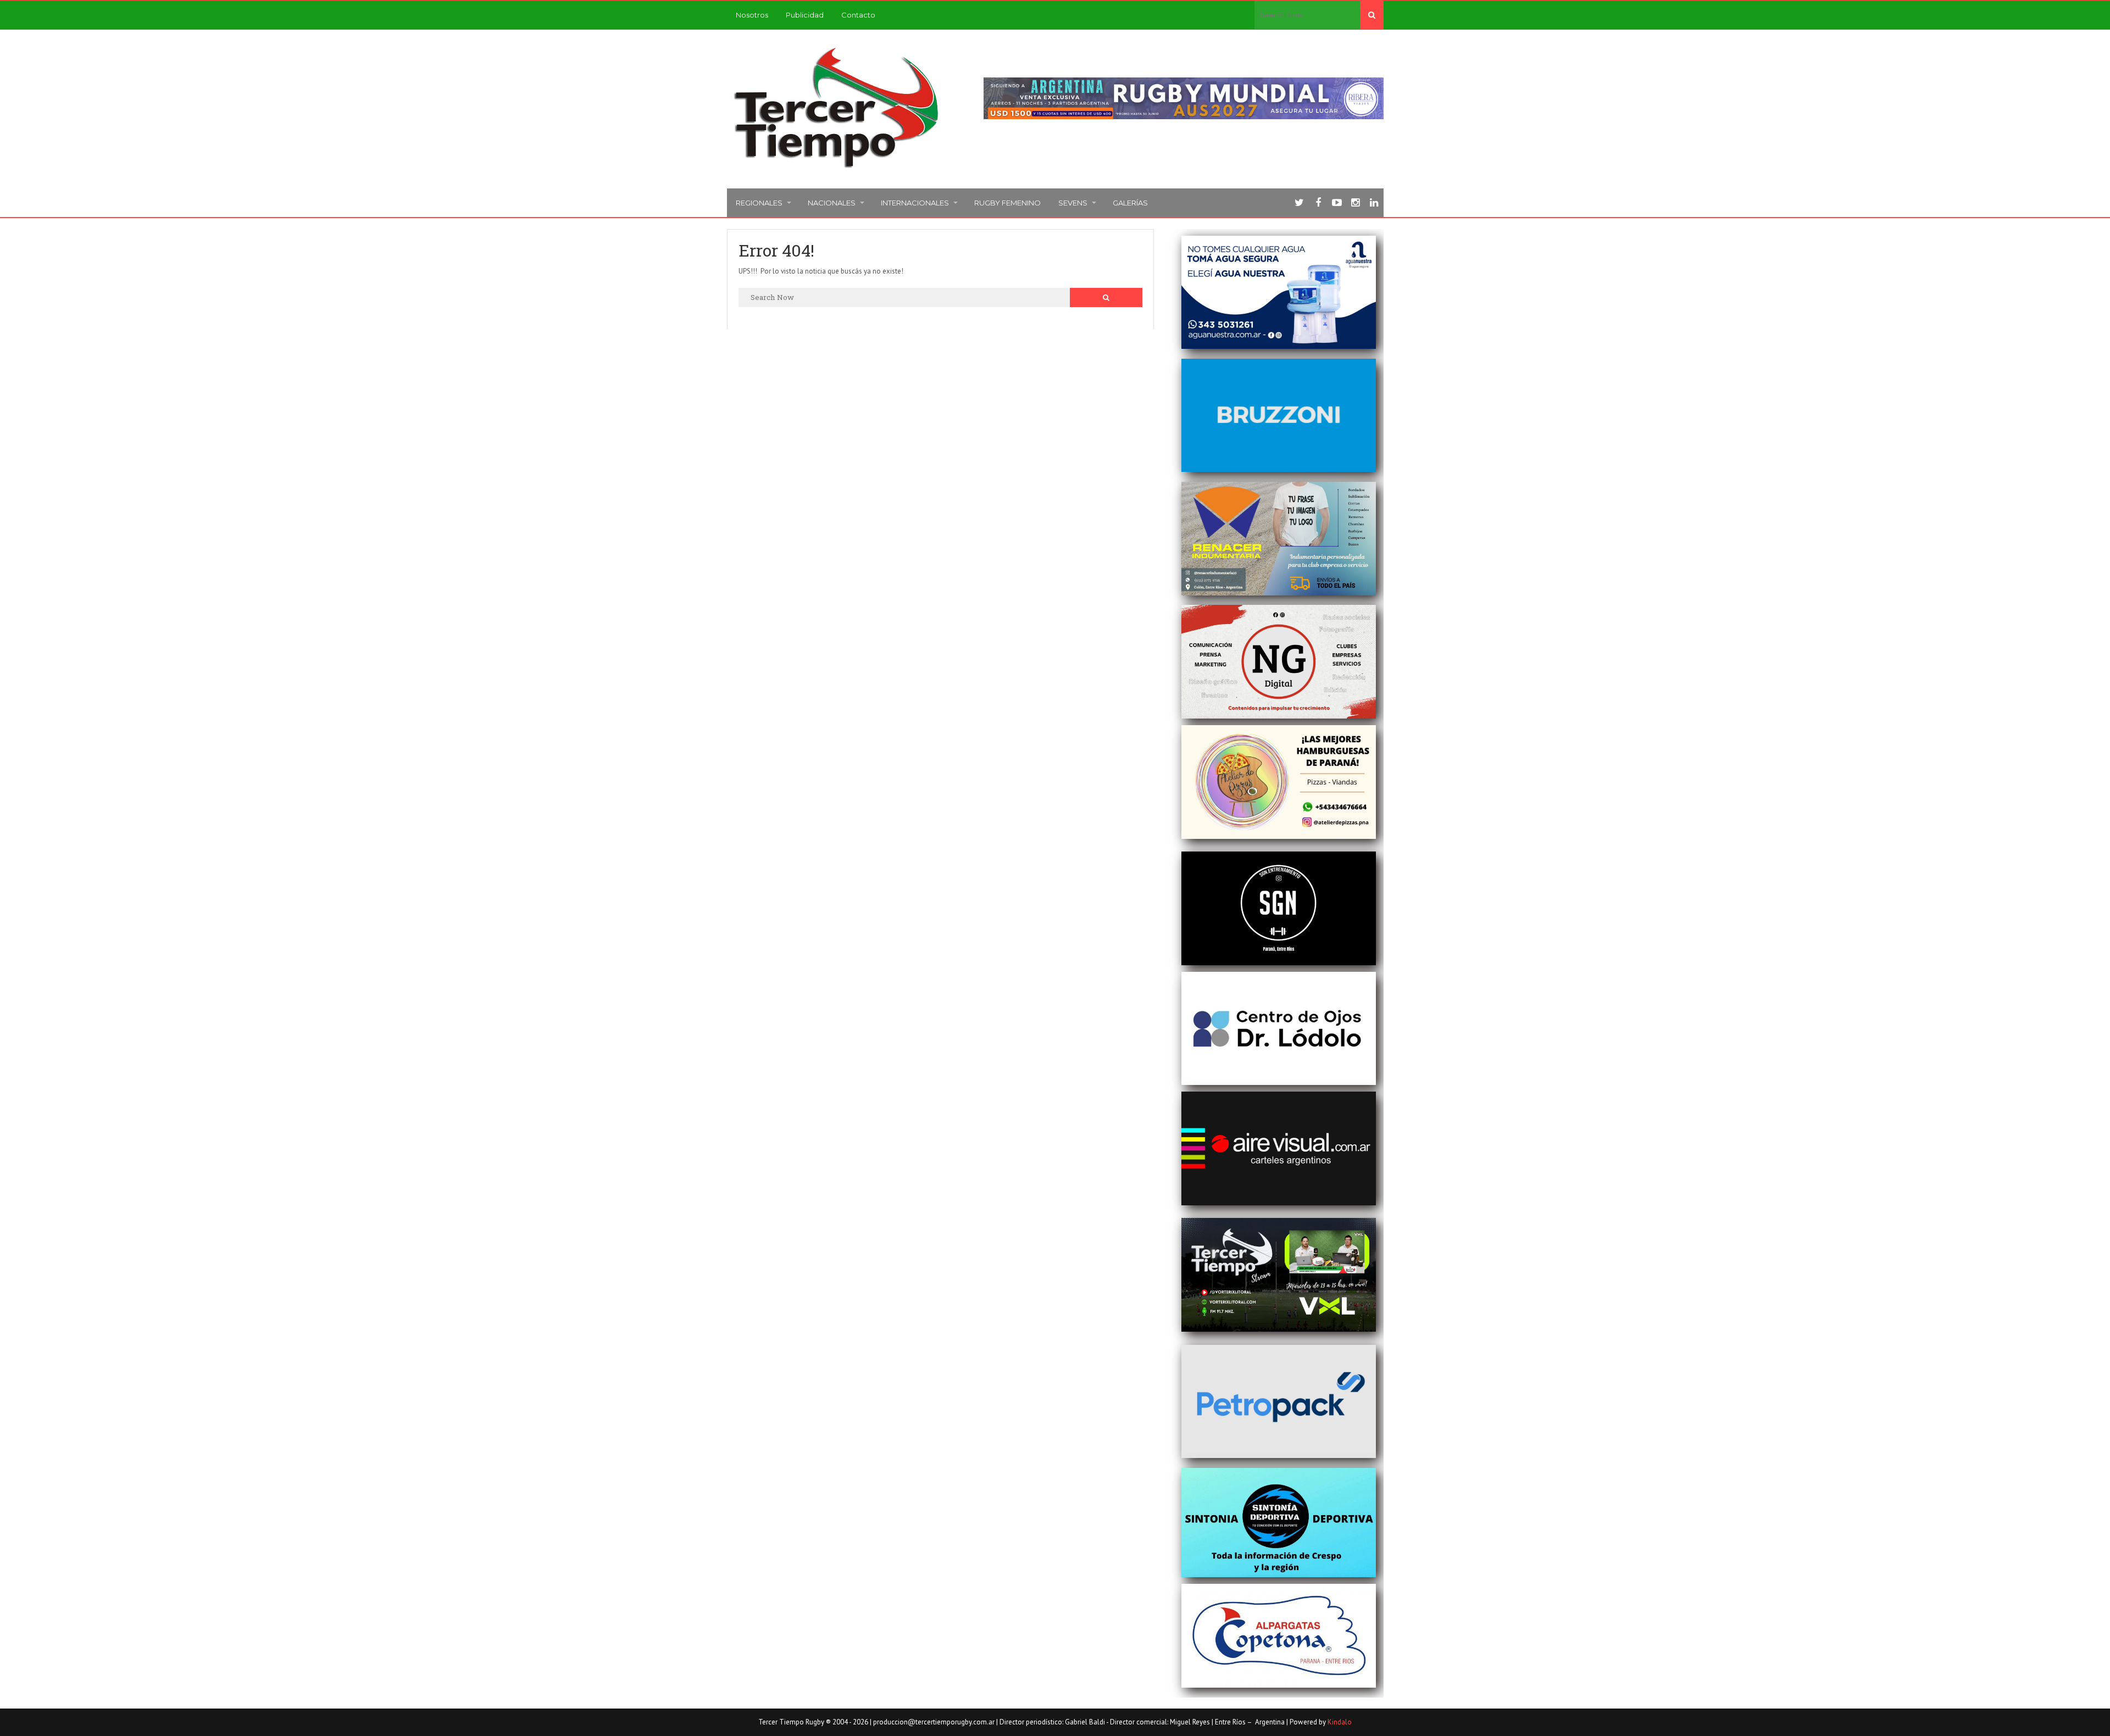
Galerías (1130, 203)
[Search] (1372, 15)
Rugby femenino (1007, 203)
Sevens (1073, 203)
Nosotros (752, 15)
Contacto (858, 15)
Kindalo (1340, 1722)
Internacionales (915, 203)
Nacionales (832, 203)
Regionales (759, 203)
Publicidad (805, 15)
